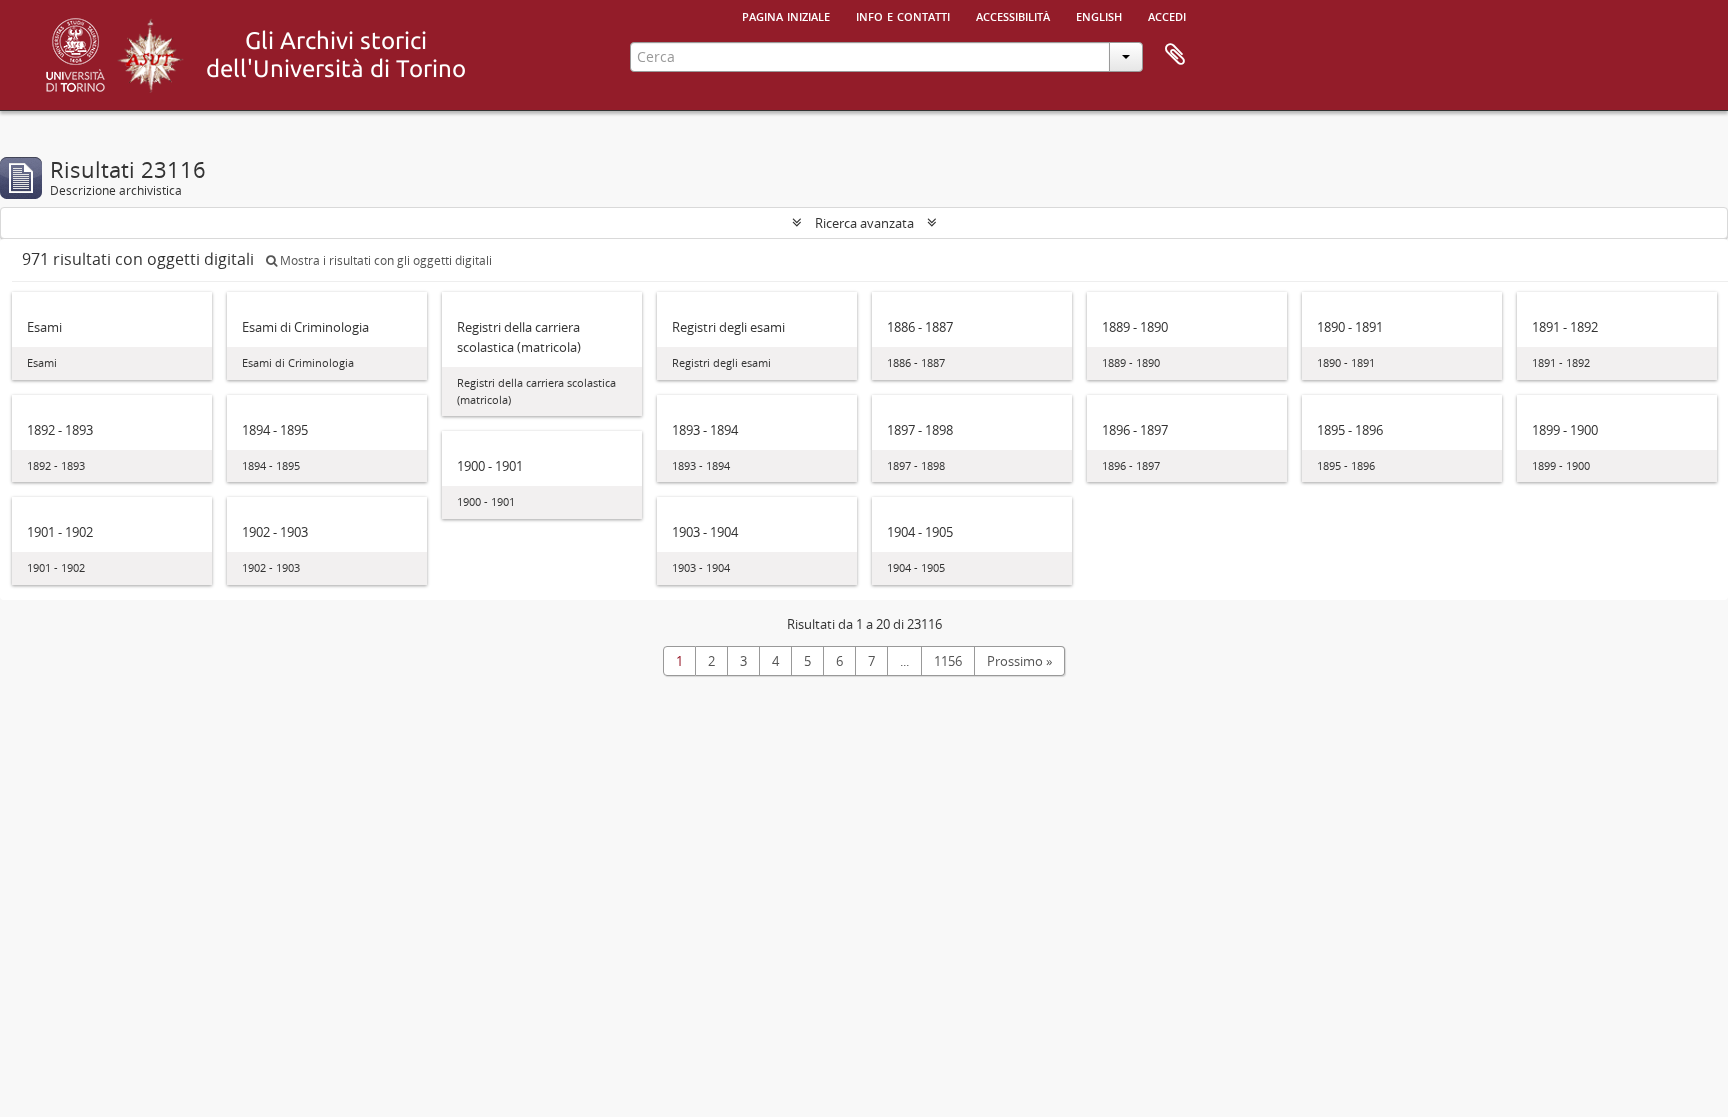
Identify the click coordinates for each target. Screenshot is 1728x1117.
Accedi (1167, 15)
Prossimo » (1019, 661)
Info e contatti (903, 15)
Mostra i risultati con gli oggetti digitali (384, 260)
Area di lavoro (1175, 55)
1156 (948, 661)
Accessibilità (1013, 15)
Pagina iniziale (786, 15)
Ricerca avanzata (864, 223)
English (1099, 15)
